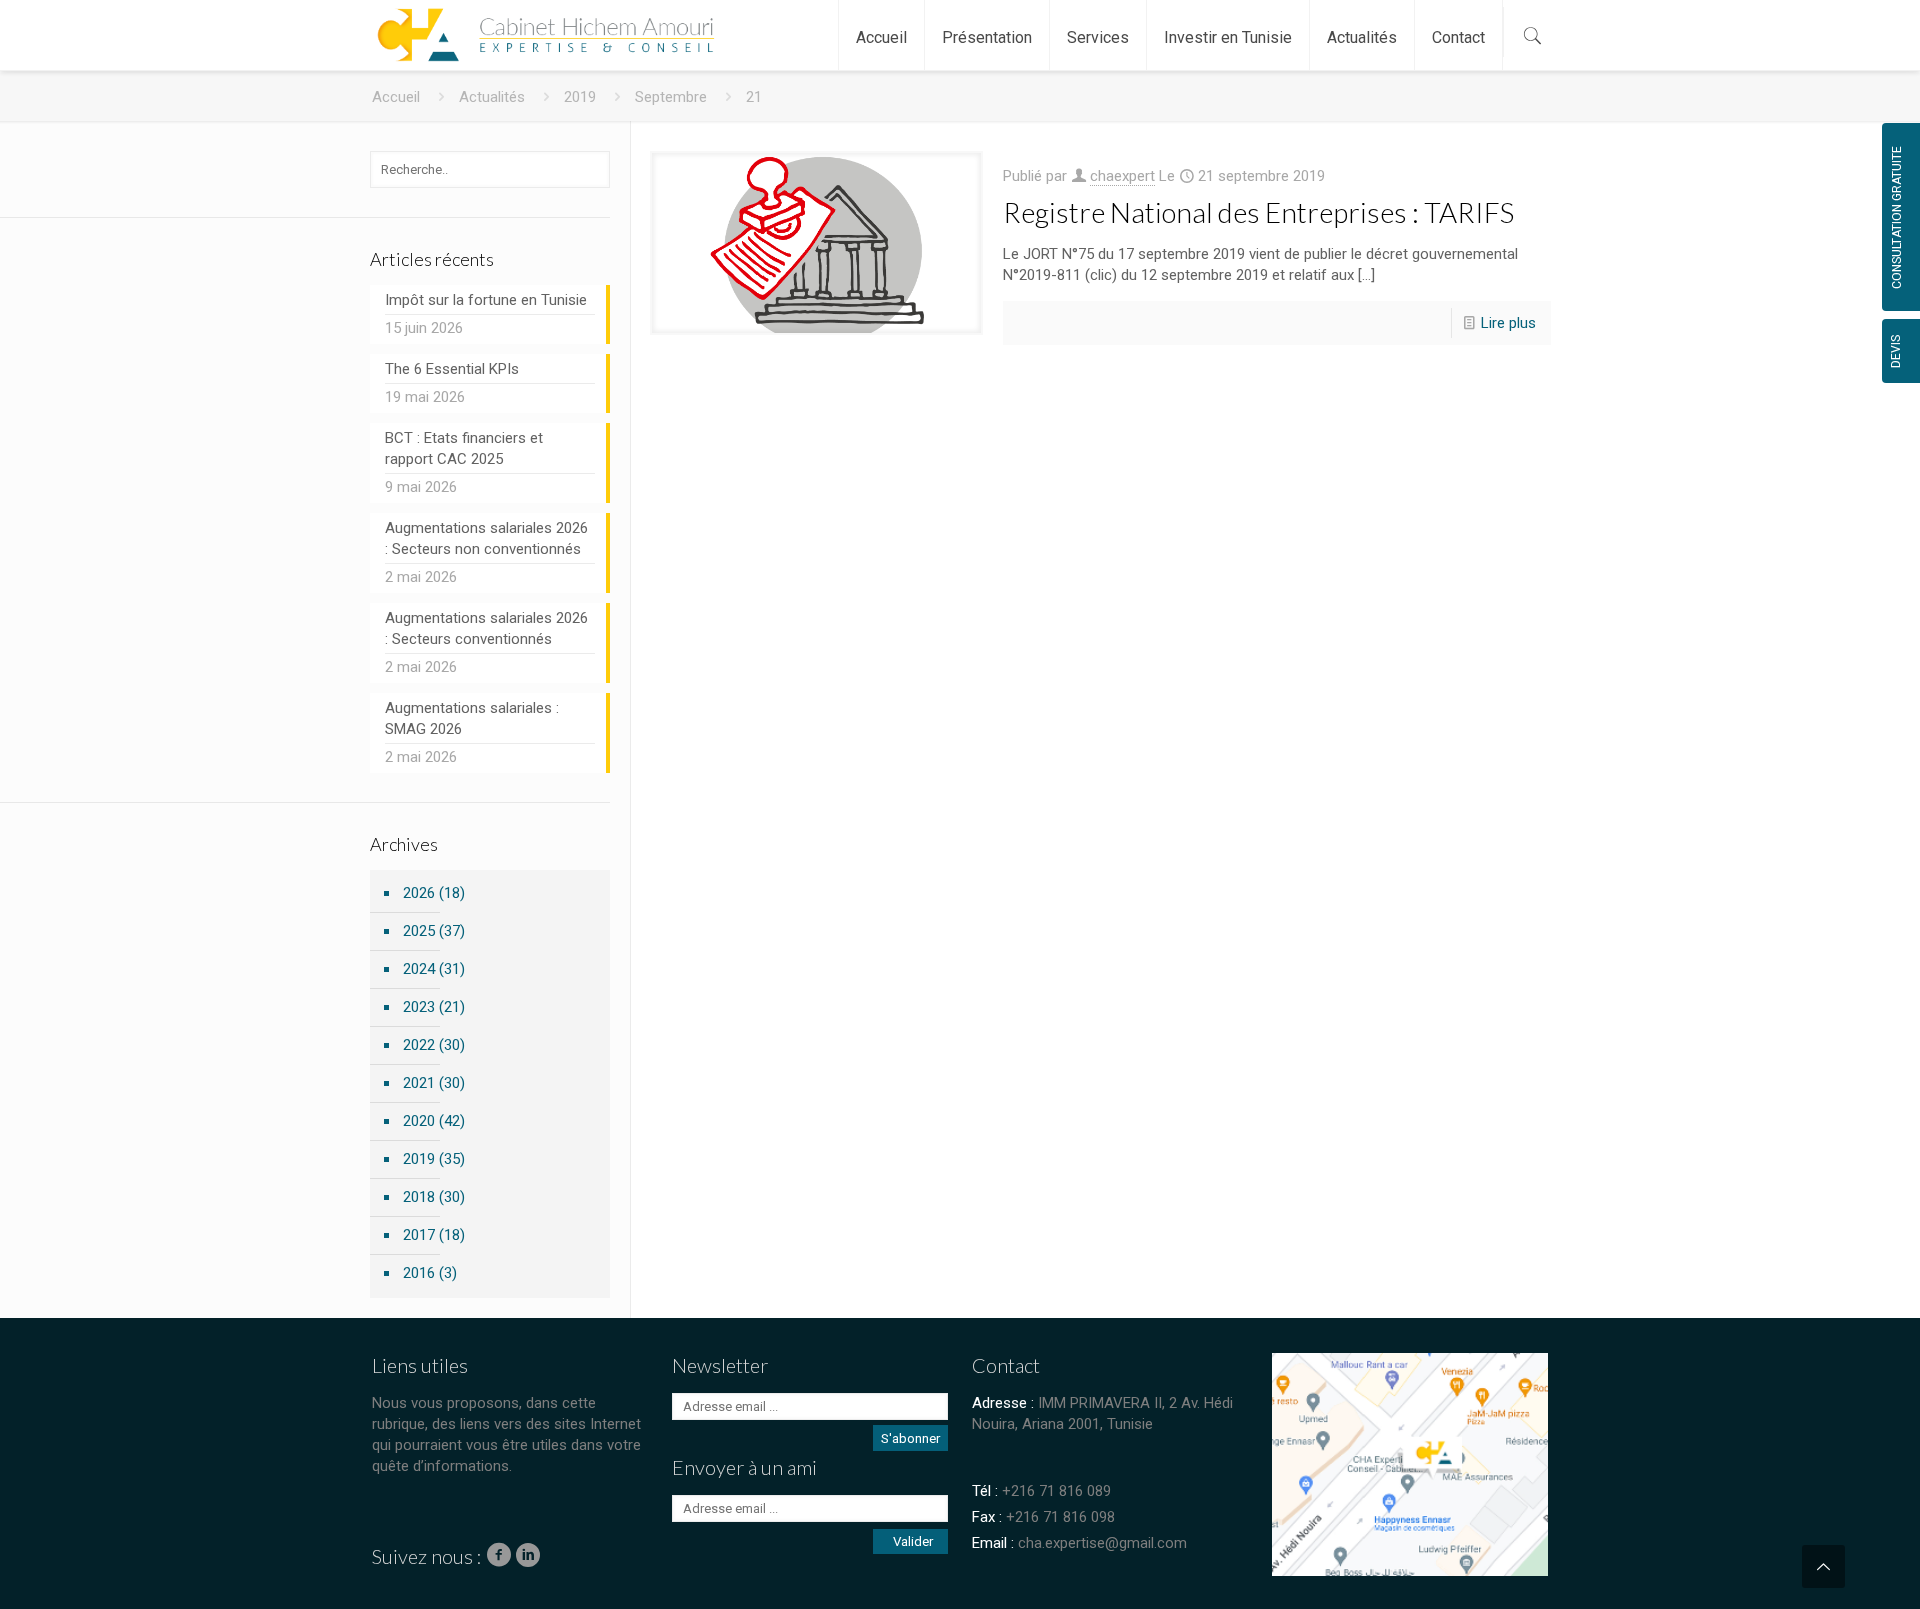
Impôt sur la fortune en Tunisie (486, 300)
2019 (580, 97)
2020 (419, 1121)
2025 (419, 931)
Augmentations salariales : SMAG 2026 (472, 718)
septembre (671, 97)
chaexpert (1122, 176)
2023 (419, 1007)
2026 (419, 893)
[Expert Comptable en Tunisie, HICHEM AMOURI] (541, 25)
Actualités (492, 97)
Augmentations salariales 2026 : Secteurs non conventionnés (486, 538)
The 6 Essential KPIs (452, 369)
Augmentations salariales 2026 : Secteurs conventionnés (486, 628)
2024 (419, 969)
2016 (419, 1273)
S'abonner (910, 1438)
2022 (419, 1045)
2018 (419, 1197)
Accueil (396, 97)
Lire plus (1508, 323)
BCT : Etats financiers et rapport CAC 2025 (464, 448)
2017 (419, 1235)
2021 (419, 1083)
